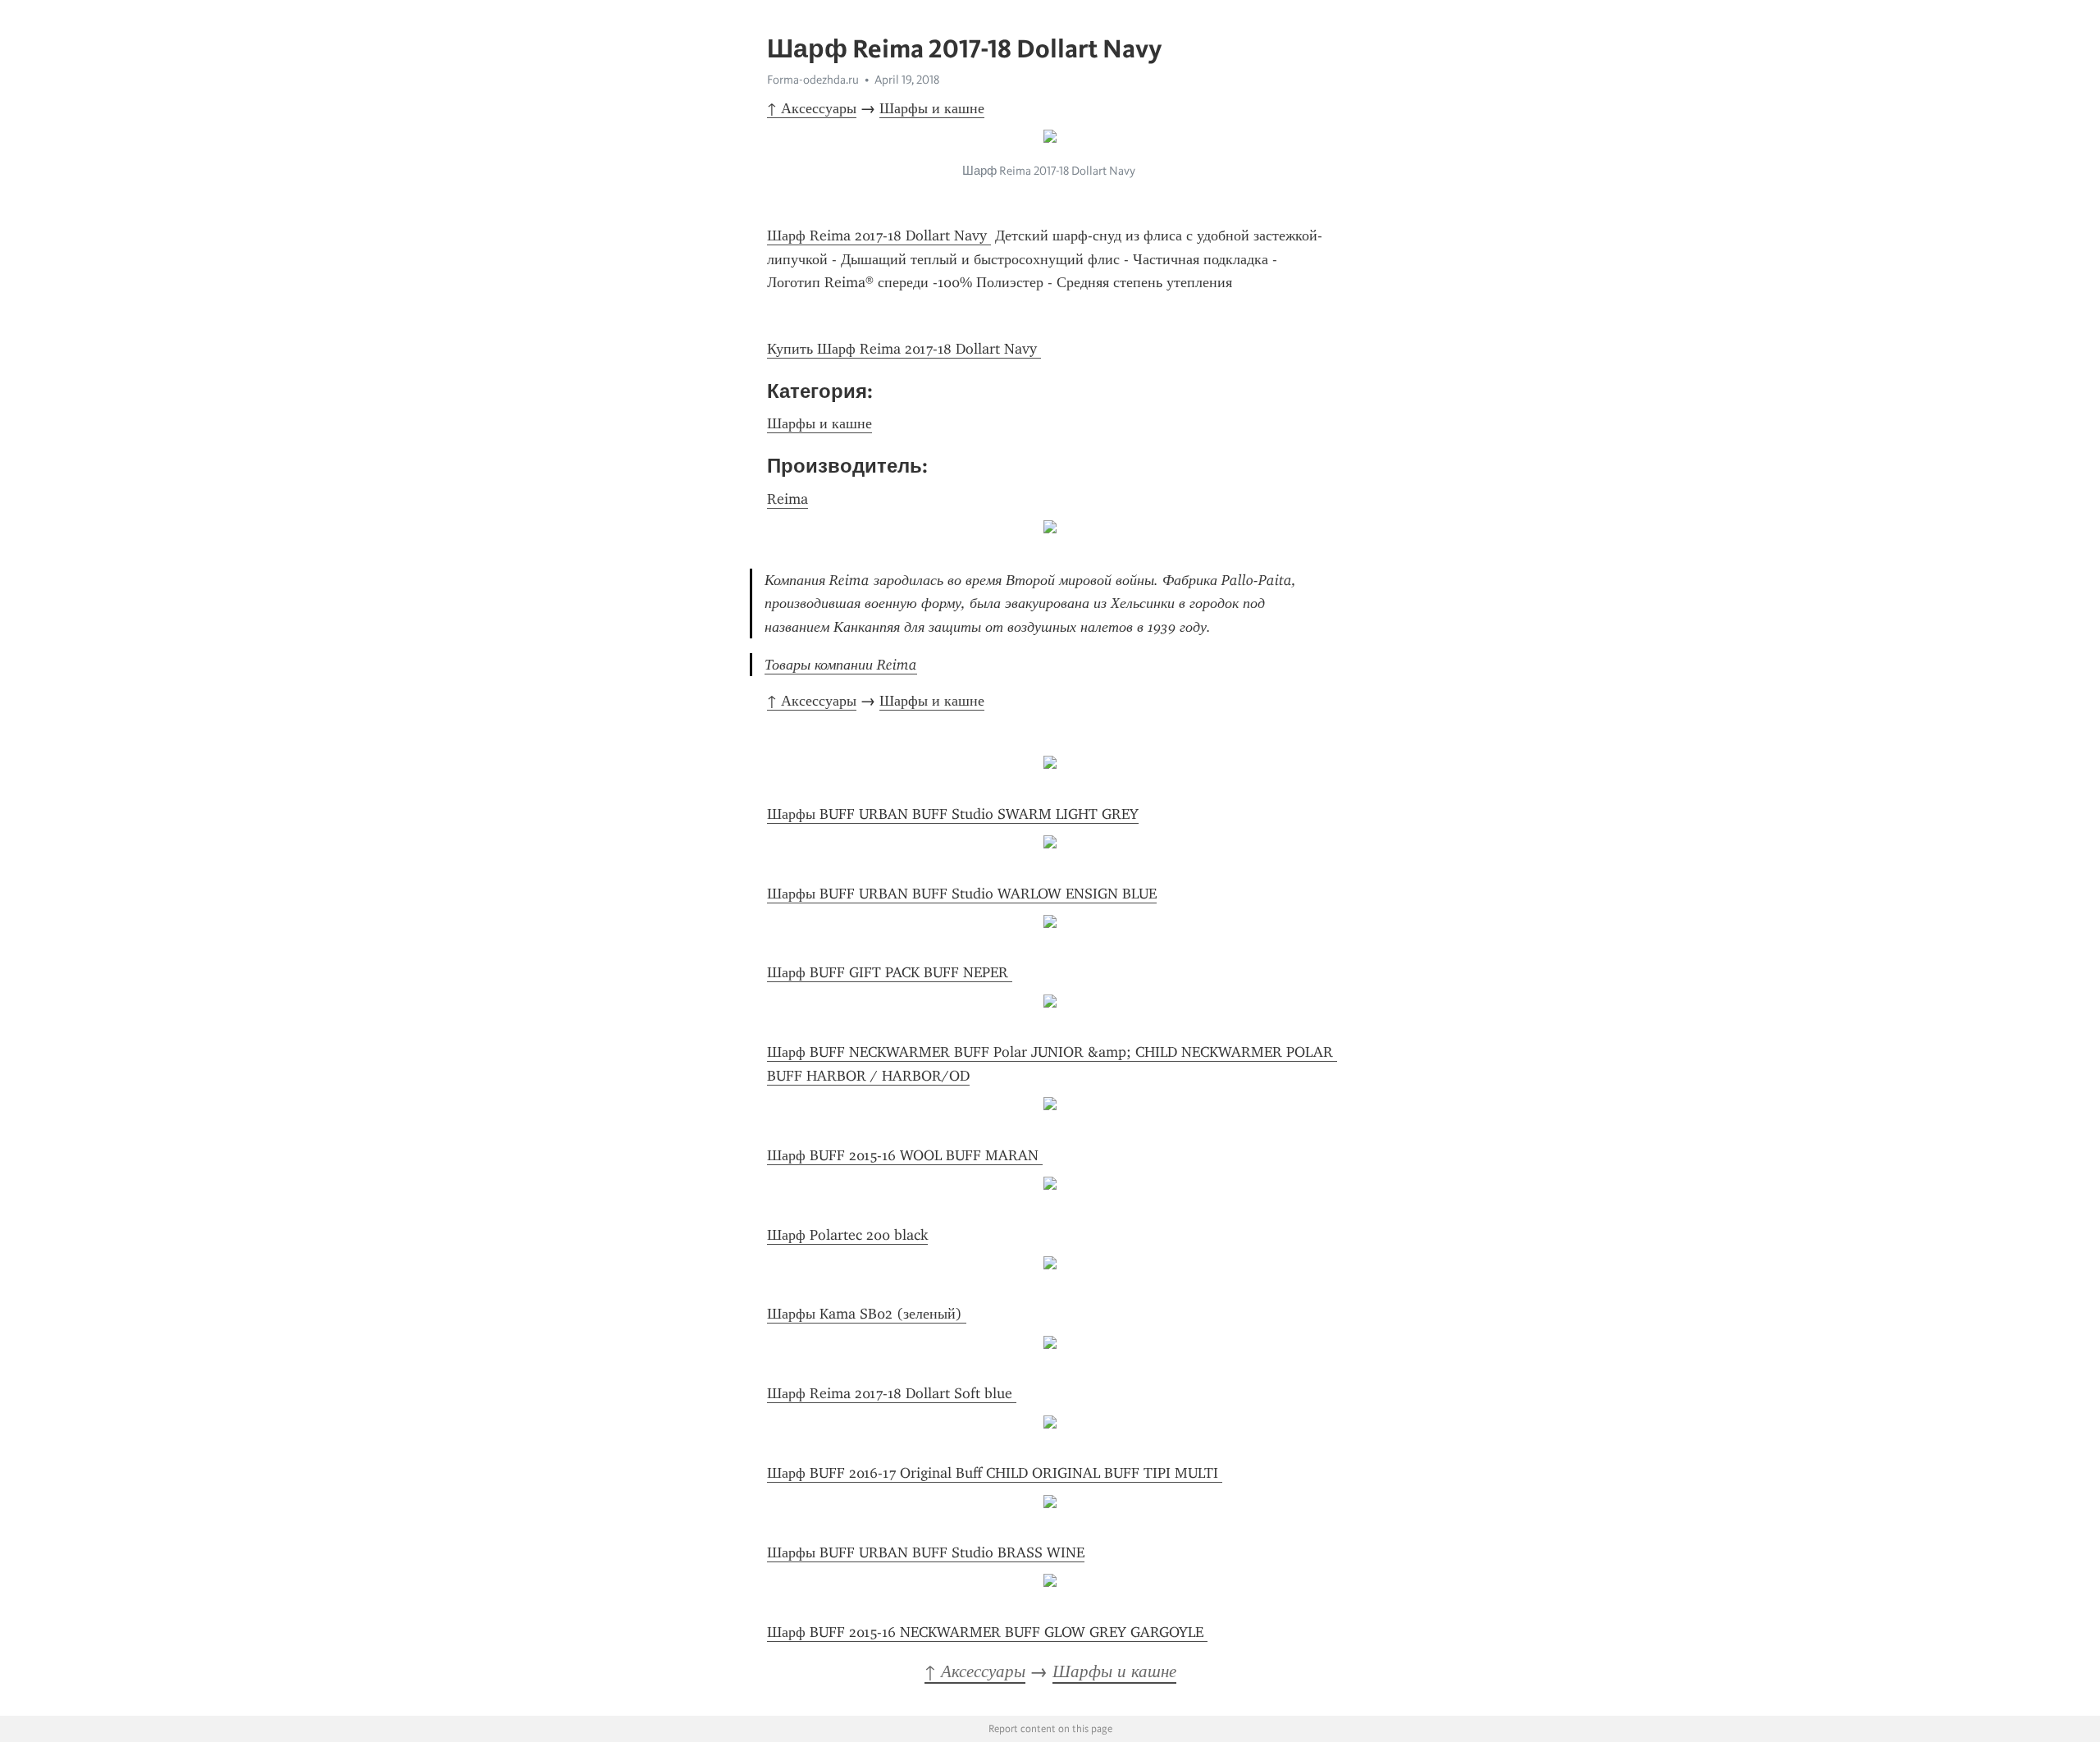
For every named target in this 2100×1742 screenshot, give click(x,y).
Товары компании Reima (841, 665)
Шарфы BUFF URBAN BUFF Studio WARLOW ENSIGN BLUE (962, 894)
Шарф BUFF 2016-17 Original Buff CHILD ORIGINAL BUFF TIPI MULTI (995, 1473)
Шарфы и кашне (932, 108)
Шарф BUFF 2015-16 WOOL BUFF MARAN (905, 1155)
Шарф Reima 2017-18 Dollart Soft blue (892, 1393)
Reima (787, 499)
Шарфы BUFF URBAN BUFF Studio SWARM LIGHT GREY (953, 814)
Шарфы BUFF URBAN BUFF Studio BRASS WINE (926, 1552)
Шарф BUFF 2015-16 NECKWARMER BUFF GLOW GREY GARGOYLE (987, 1632)
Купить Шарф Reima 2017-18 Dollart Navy (904, 349)
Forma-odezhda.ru (813, 80)
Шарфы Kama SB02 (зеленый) (867, 1314)
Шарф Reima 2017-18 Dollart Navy (879, 235)
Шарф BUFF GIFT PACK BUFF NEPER (890, 972)
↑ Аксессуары (812, 108)
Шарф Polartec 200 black (847, 1235)
